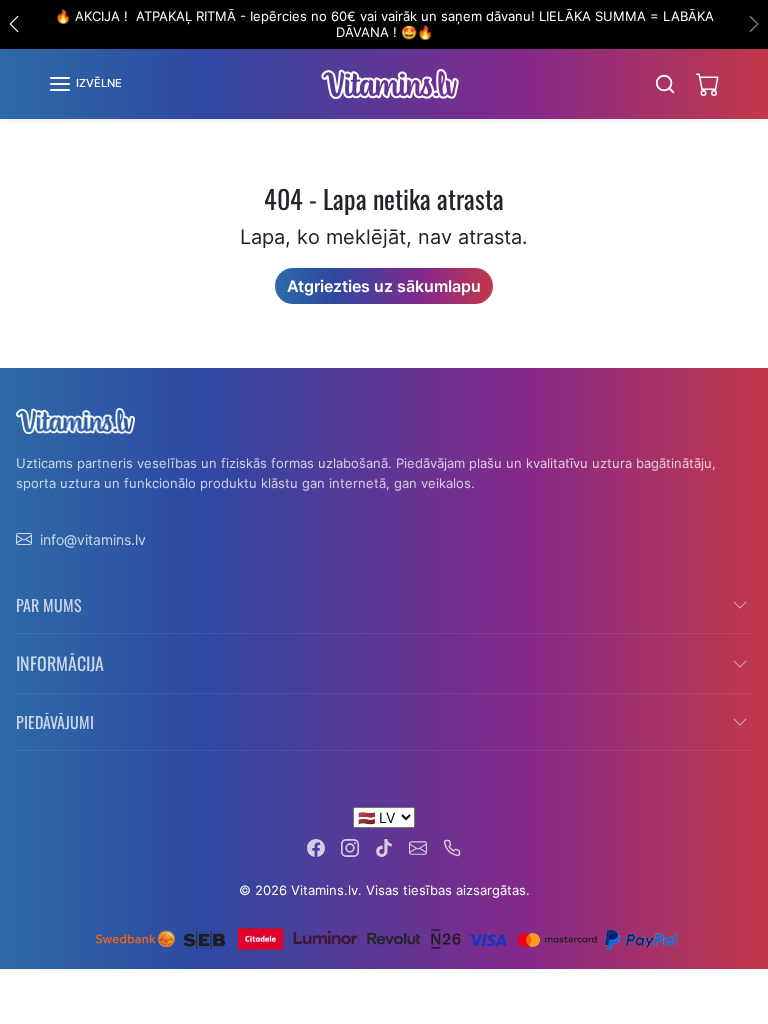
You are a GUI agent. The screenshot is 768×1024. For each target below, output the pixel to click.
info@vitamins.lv (93, 539)
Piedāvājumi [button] (55, 722)
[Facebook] (316, 846)
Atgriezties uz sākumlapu (384, 286)
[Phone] (452, 846)
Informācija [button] (60, 663)
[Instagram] (350, 846)
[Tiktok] (384, 846)
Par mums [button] (49, 605)
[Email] (418, 846)
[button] (85, 84)
